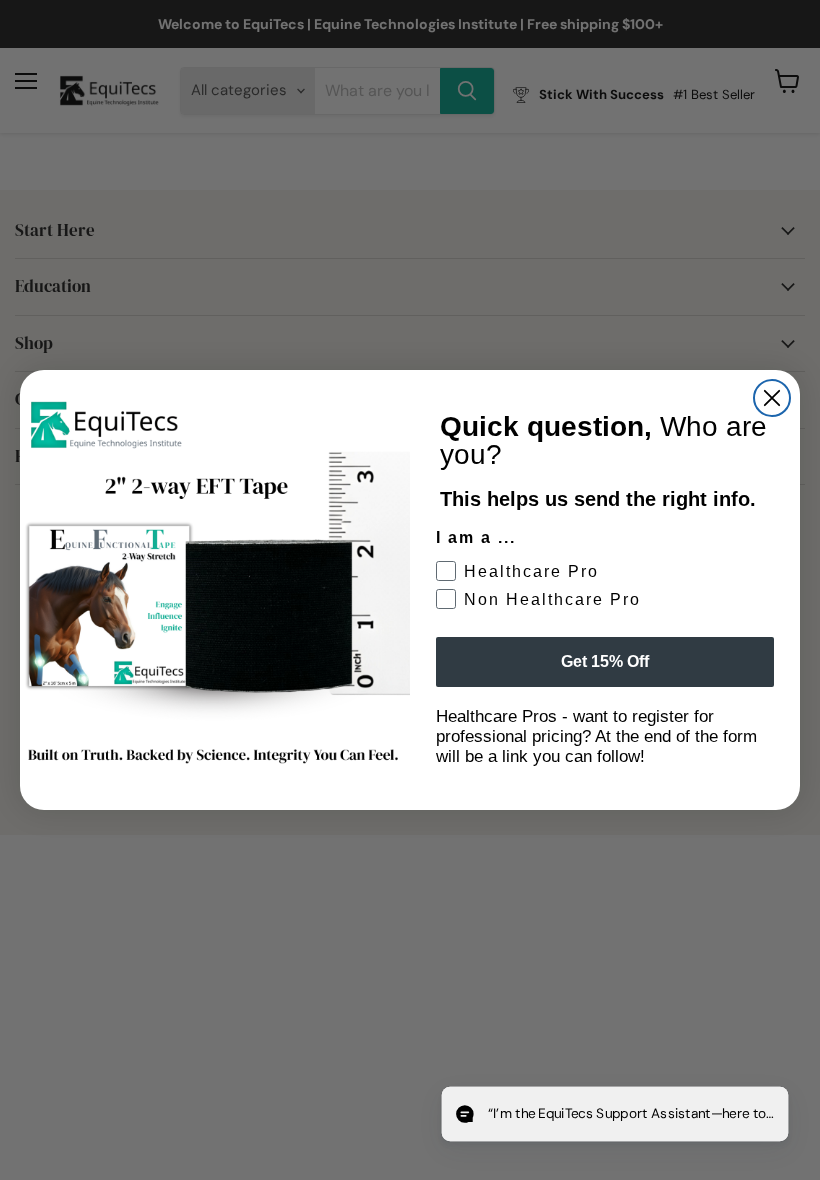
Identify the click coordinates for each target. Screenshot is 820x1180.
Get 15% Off (605, 661)
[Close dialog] (772, 398)
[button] (617, 1114)
